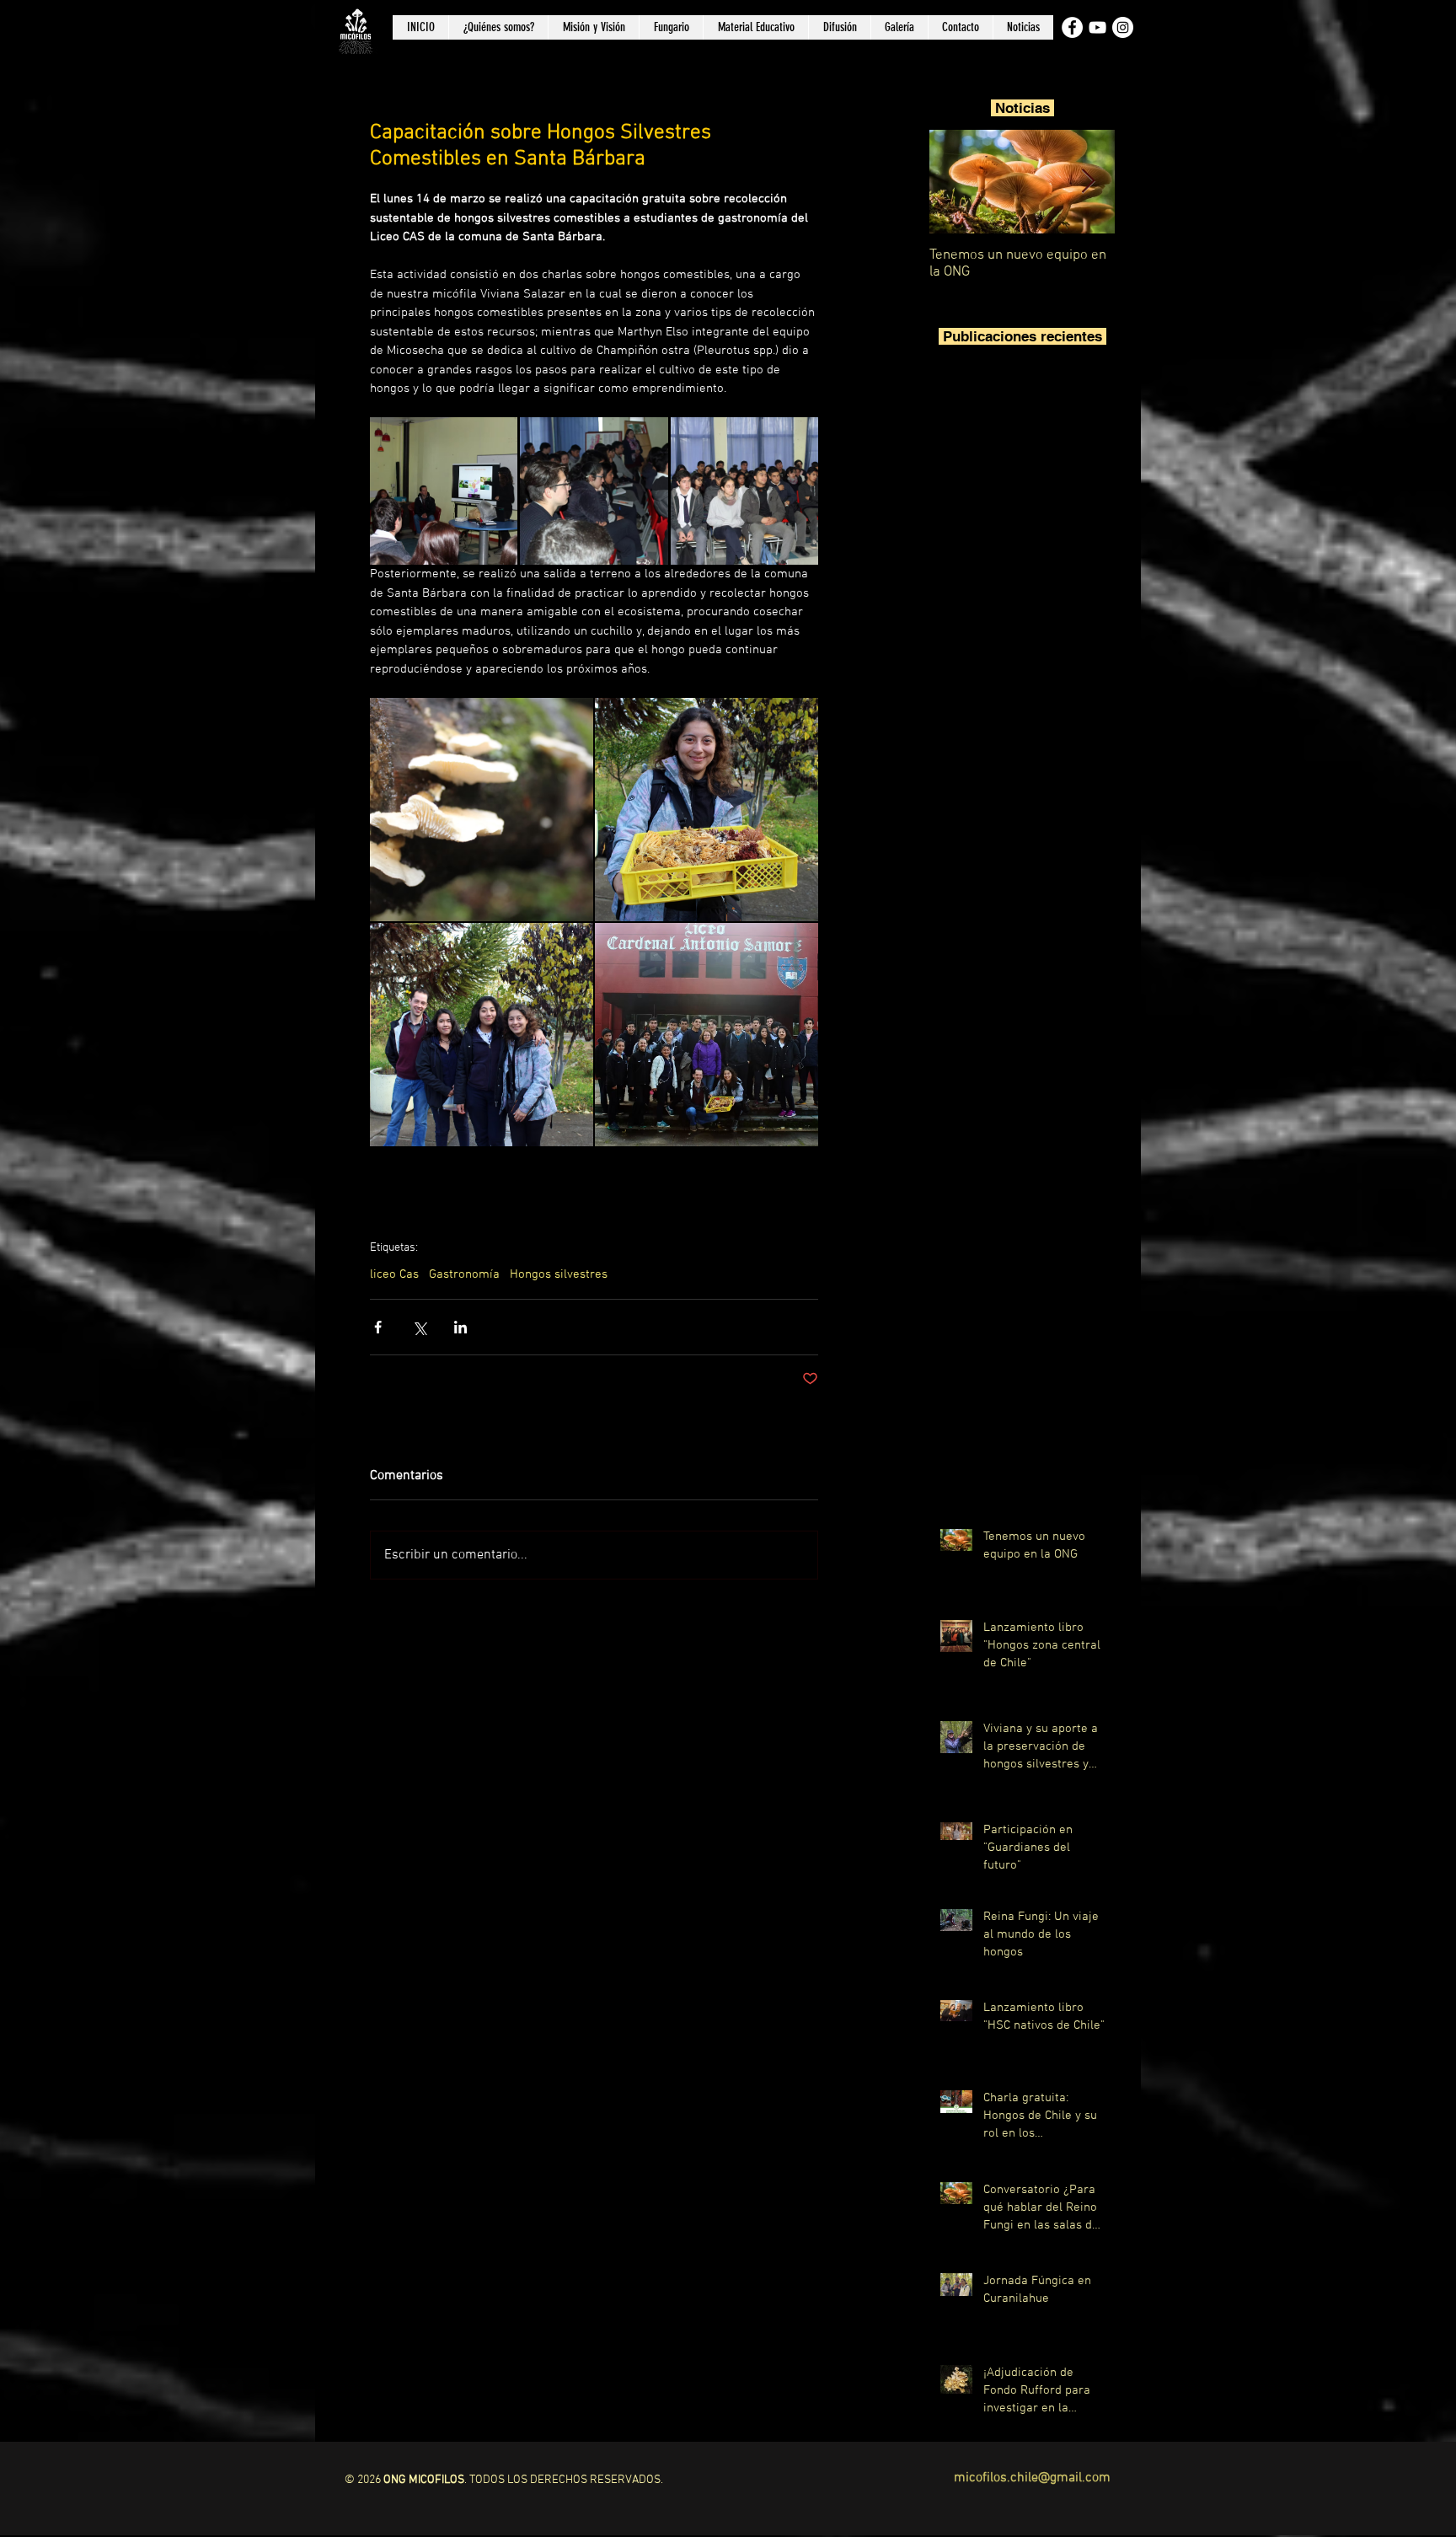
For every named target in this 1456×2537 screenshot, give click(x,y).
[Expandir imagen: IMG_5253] (482, 810)
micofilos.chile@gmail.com (1032, 2478)
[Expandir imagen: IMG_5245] (444, 491)
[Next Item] (1088, 182)
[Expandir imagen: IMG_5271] (482, 1035)
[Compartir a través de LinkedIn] (460, 1327)
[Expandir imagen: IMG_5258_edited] (707, 1035)
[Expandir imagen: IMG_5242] (744, 491)
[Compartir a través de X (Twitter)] (419, 1327)
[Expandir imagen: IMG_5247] (594, 491)
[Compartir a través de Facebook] (378, 1327)
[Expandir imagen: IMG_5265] (707, 810)
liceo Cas (394, 1274)
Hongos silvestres (559, 1274)
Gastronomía (464, 1274)
